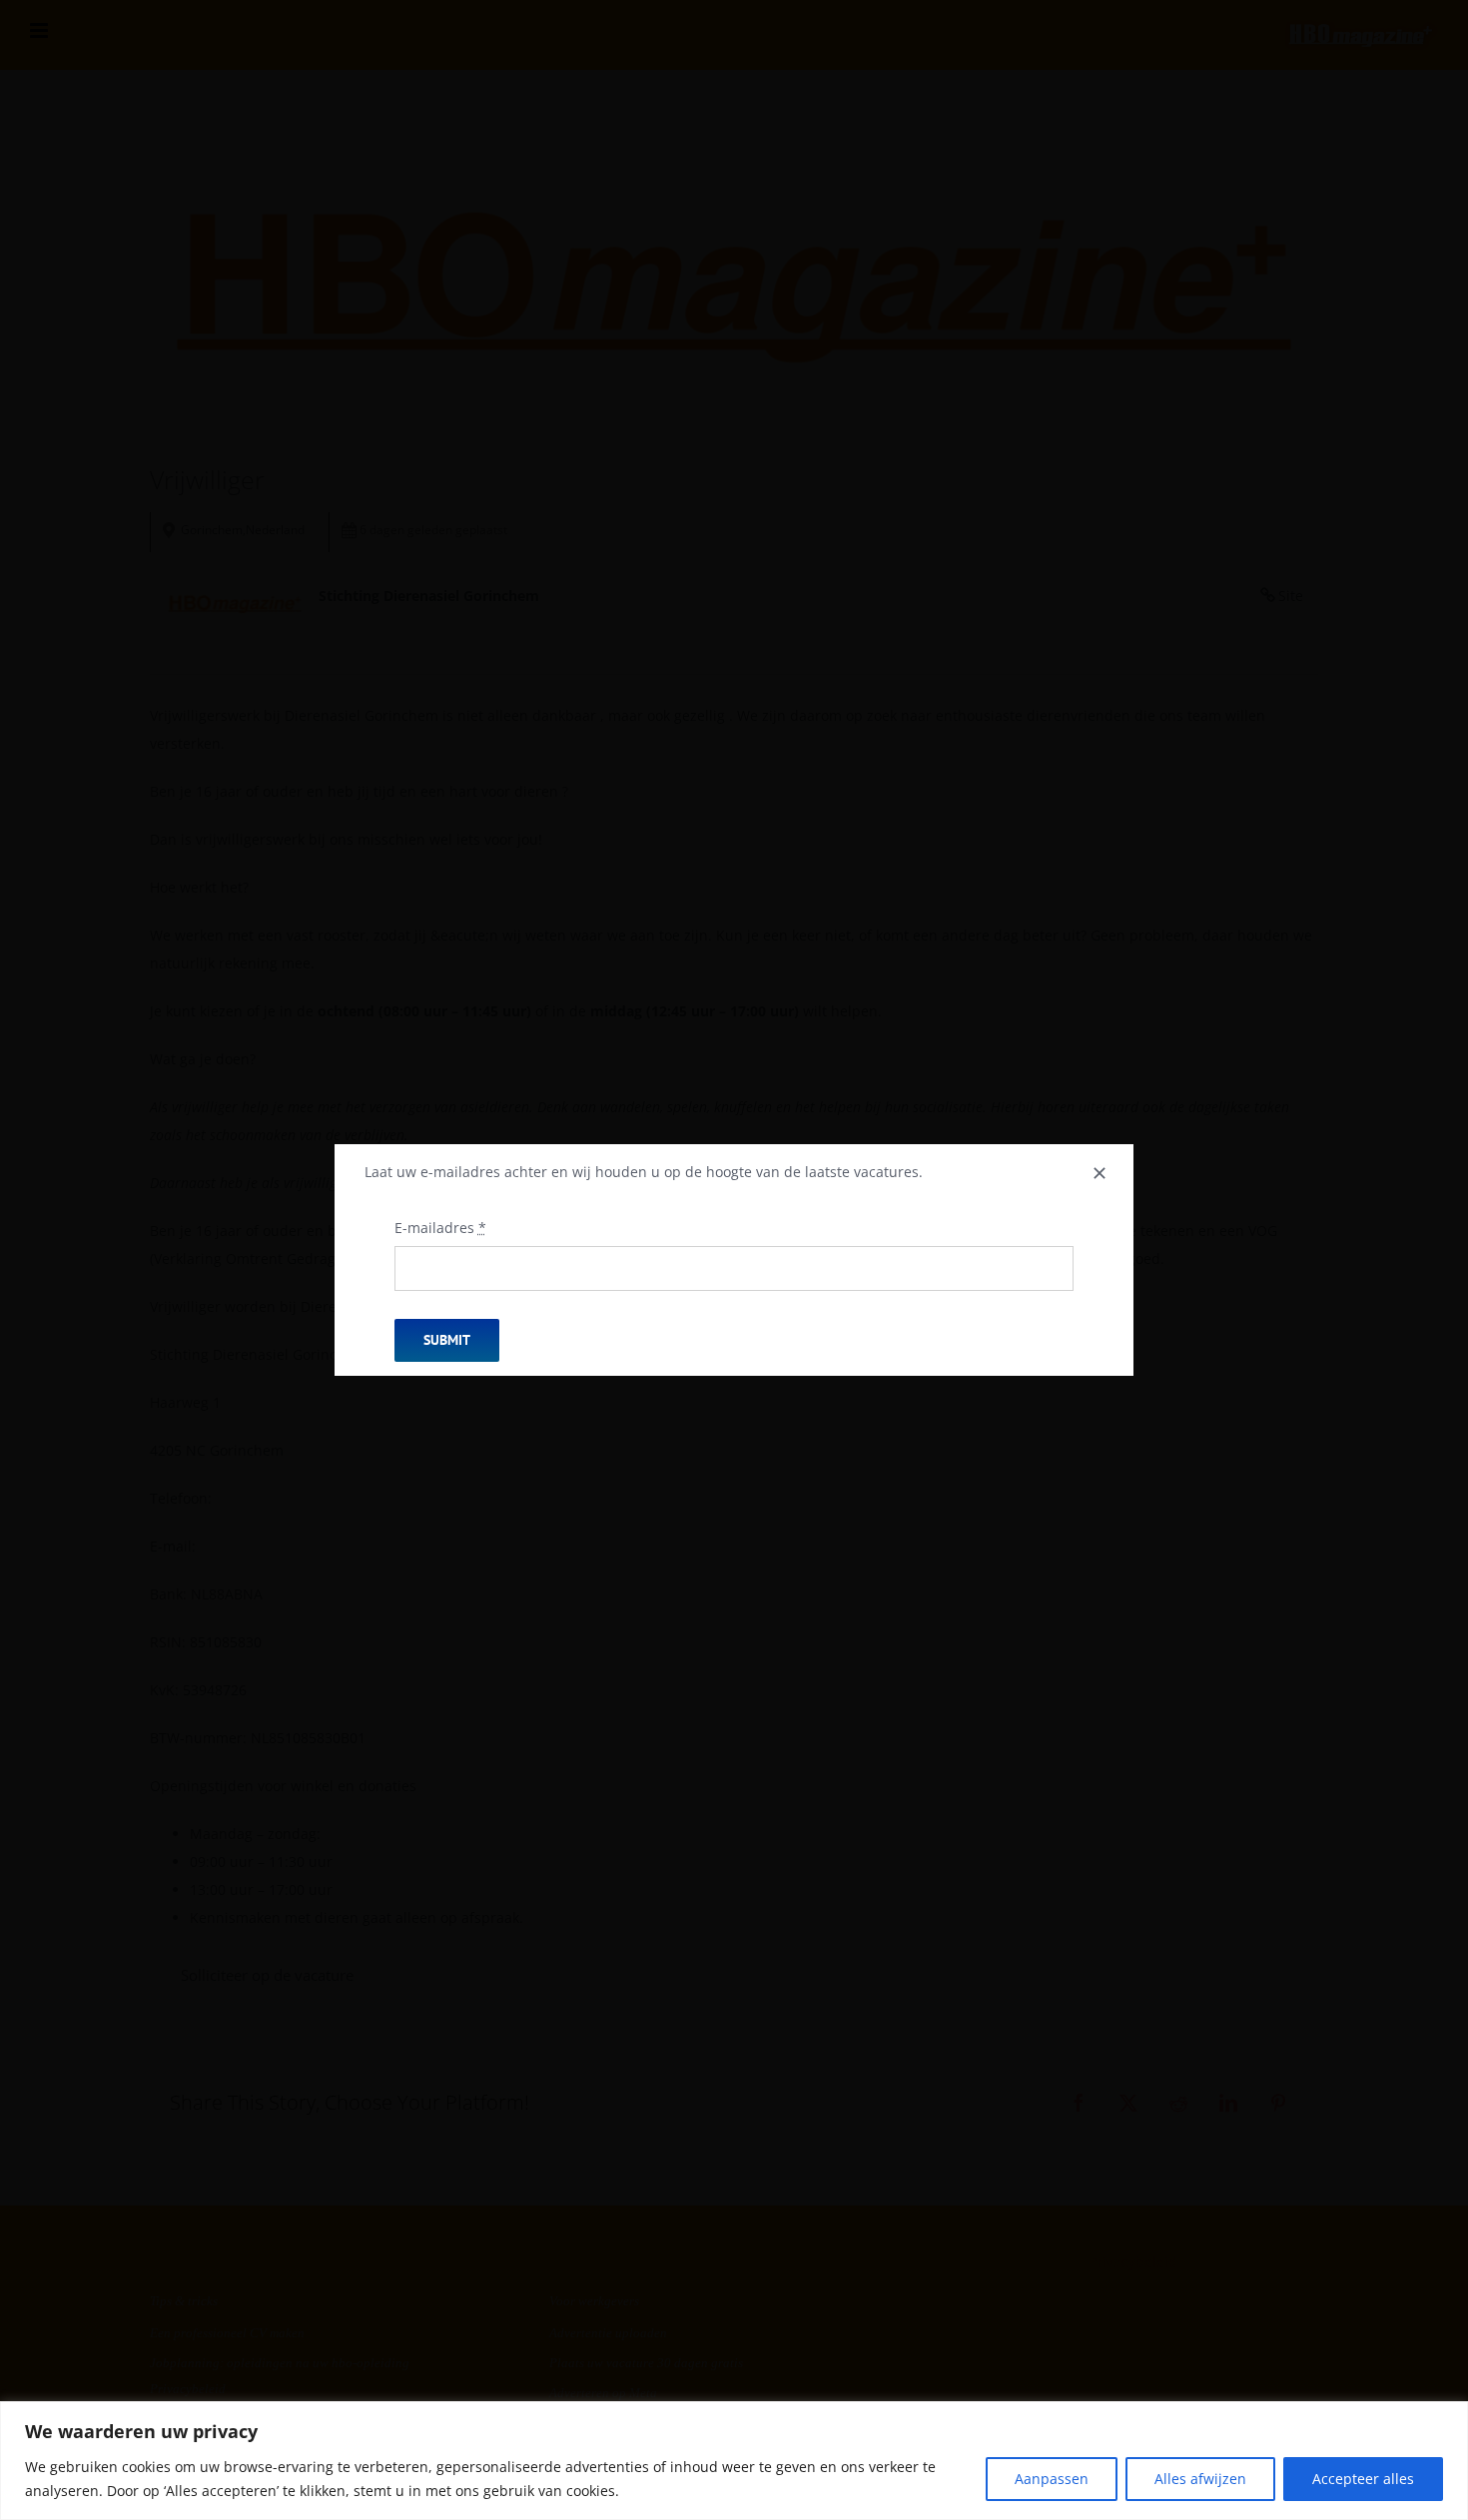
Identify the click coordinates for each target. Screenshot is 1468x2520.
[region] (734, 2461)
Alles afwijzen (1200, 2479)
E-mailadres (440, 1228)
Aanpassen (1052, 2479)
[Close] (1100, 1173)
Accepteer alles (1363, 2479)
